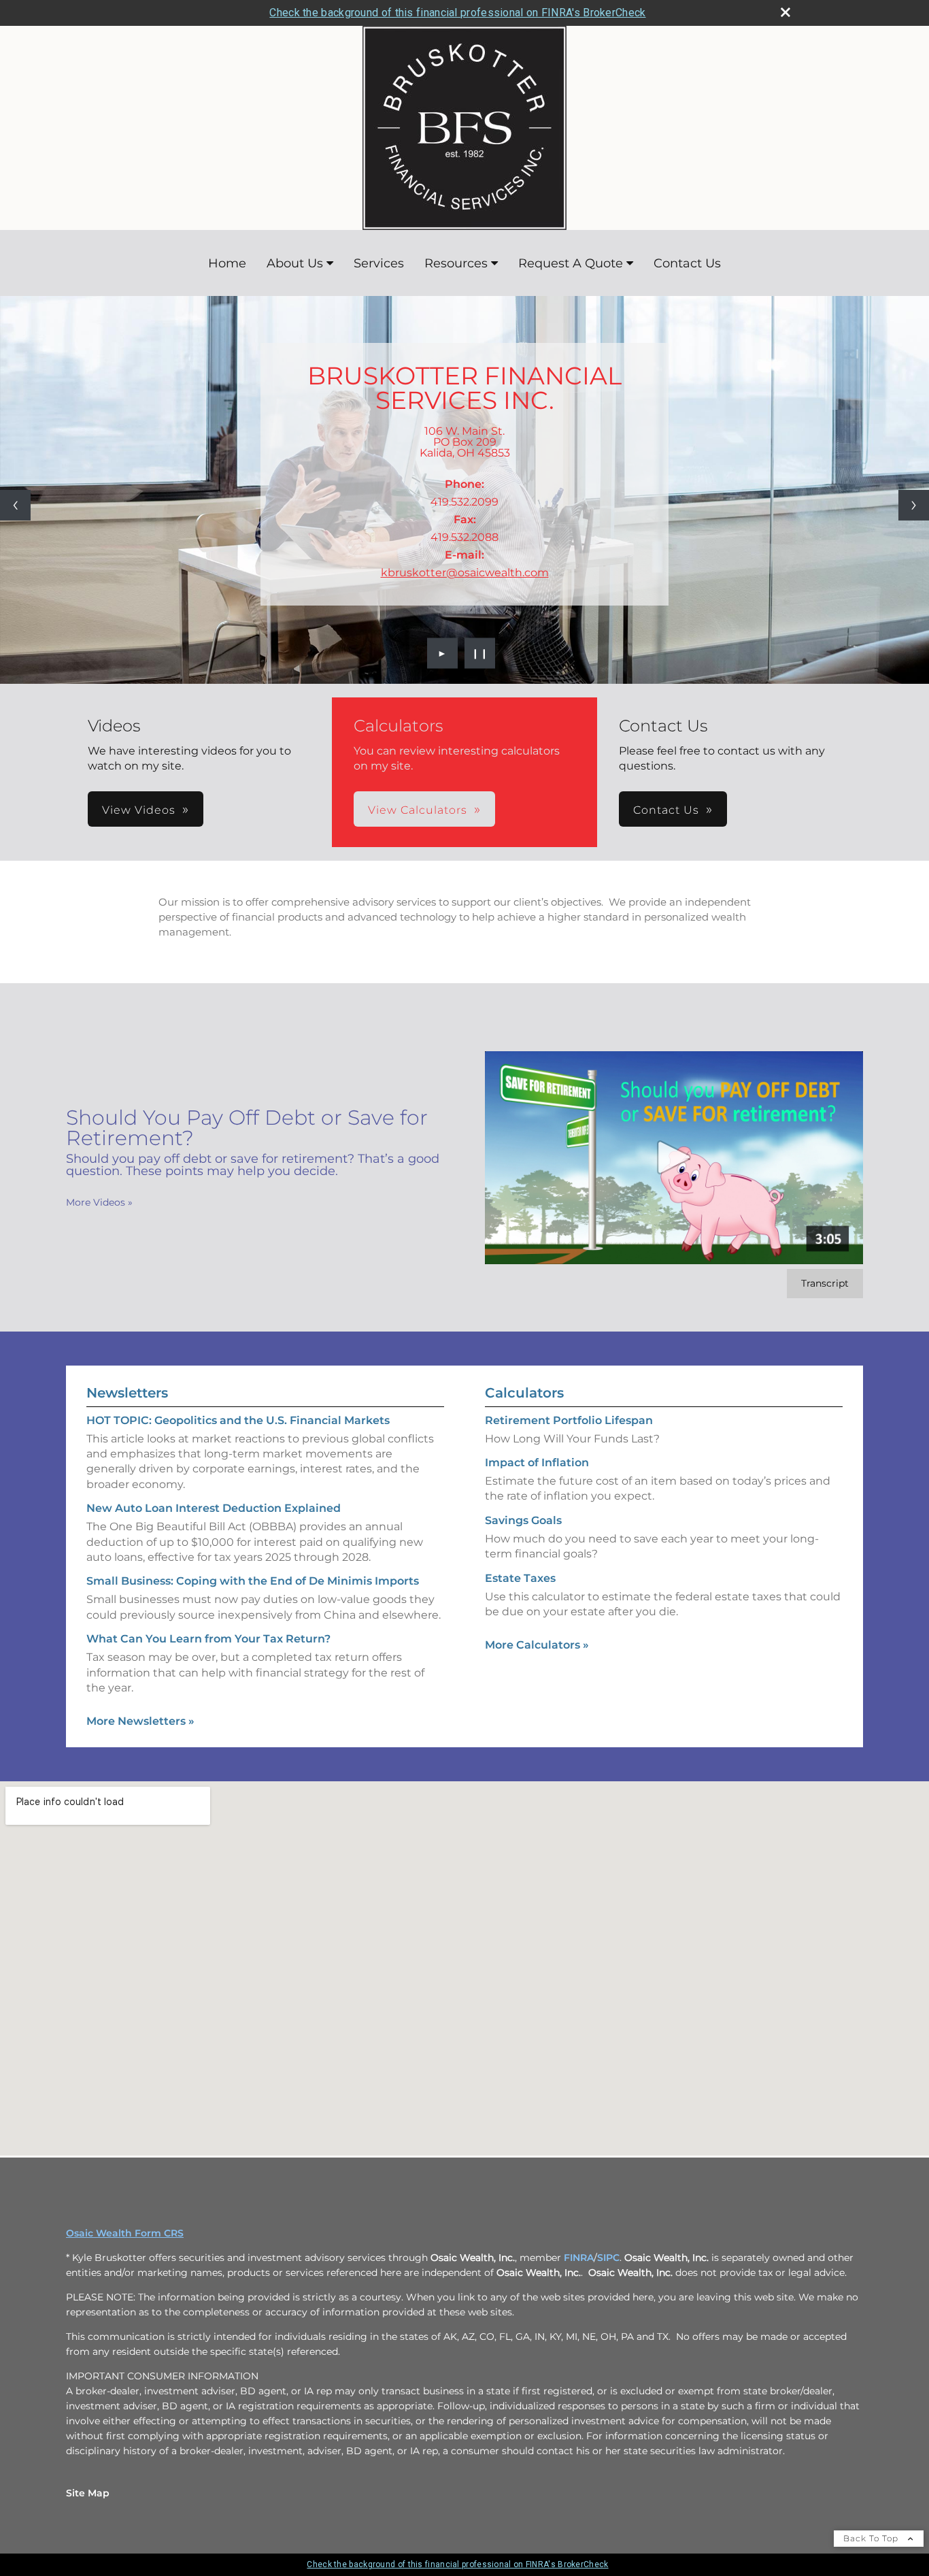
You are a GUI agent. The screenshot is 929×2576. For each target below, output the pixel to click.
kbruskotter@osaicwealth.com (465, 573)
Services (379, 263)
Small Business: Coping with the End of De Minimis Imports (253, 1581)
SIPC (608, 2258)
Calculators (524, 1393)
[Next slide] (914, 505)
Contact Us (687, 263)
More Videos (99, 1202)
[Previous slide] (15, 505)
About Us (295, 263)
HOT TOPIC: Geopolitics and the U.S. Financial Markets (238, 1420)
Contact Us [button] (666, 810)
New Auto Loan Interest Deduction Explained (214, 1508)
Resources (456, 263)
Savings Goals (523, 1520)
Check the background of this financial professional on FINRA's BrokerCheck (457, 13)
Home (227, 263)
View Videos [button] (139, 810)
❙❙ (480, 653)
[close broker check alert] (786, 12)
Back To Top (872, 2538)
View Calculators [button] (418, 810)
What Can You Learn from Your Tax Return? (208, 1639)
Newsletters (127, 1393)
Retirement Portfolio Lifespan (569, 1420)
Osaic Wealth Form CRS (125, 2233)
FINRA (579, 2258)
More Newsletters (140, 1721)
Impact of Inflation (537, 1463)
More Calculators (537, 1645)
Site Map (88, 2493)
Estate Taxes (520, 1578)
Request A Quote (571, 263)
